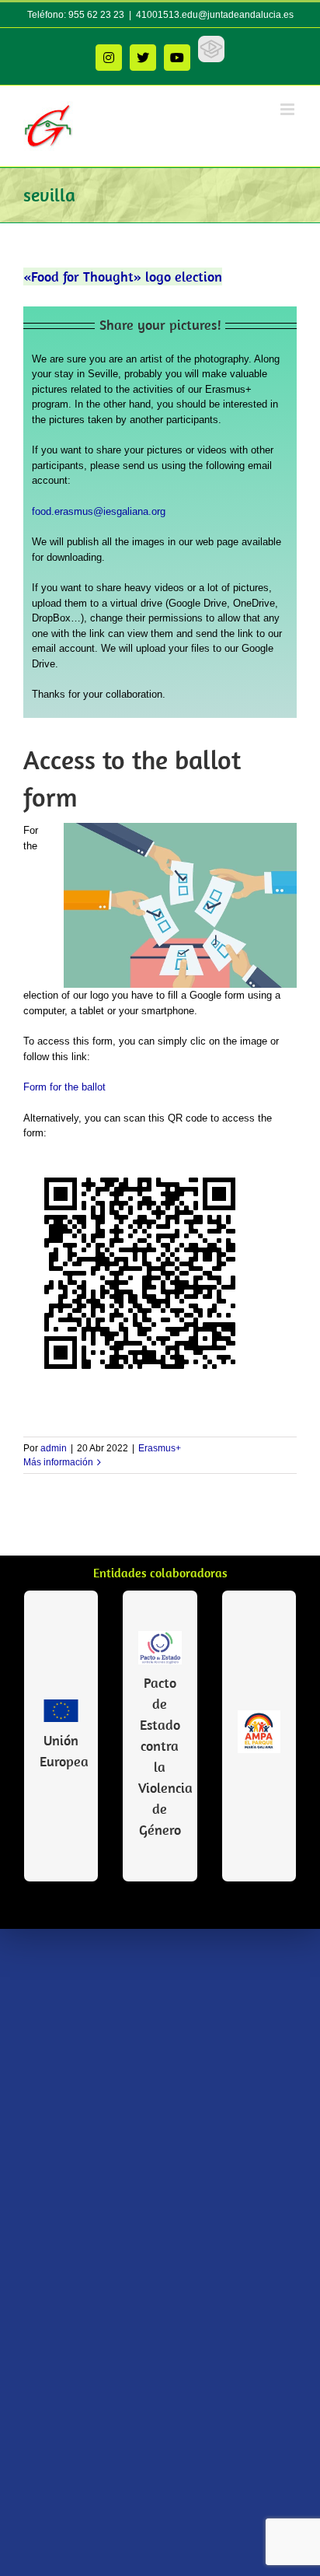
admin (54, 1448)
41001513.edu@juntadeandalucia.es (215, 15)
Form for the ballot (64, 1087)
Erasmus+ (160, 1448)
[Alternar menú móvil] (289, 109)
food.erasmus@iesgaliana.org (99, 511)
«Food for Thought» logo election (123, 276)
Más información (58, 1462)
